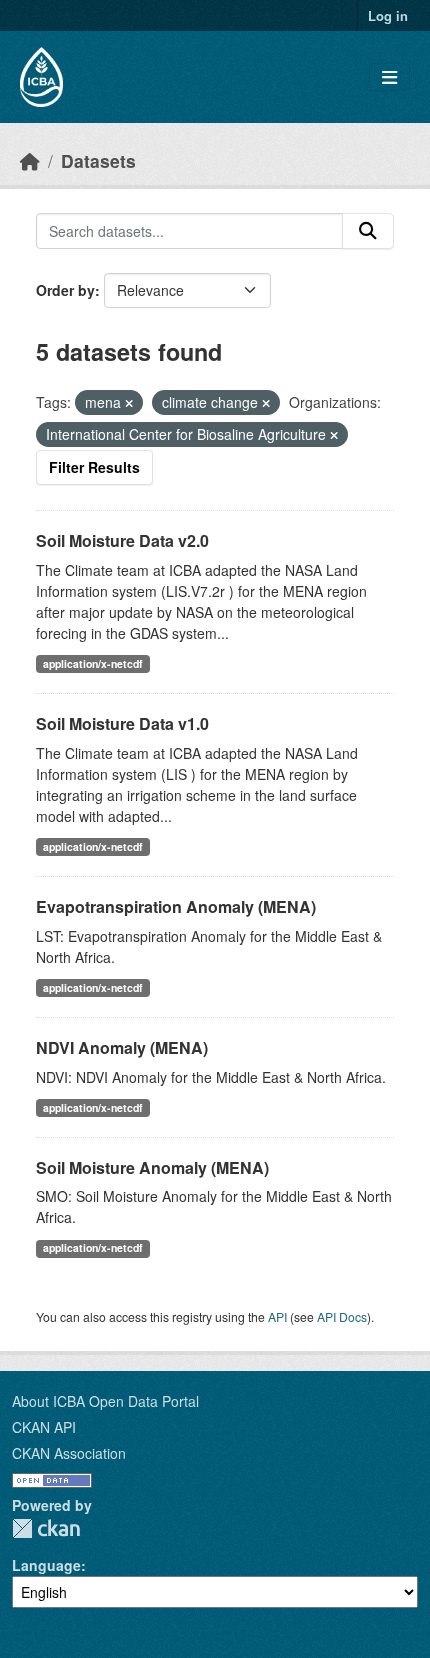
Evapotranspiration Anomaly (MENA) (176, 906)
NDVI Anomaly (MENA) (122, 1047)
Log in (388, 15)
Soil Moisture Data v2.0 (122, 540)
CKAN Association (69, 1453)
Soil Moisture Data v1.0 (122, 723)
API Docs (342, 1316)
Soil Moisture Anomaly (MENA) (152, 1167)
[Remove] (129, 403)
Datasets (98, 160)
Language (46, 1565)
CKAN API (44, 1427)
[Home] (30, 160)
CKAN (46, 1528)
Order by (65, 290)
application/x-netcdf (93, 663)
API (277, 1316)
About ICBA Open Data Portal (105, 1401)
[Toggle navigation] (389, 77)
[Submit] (368, 231)
